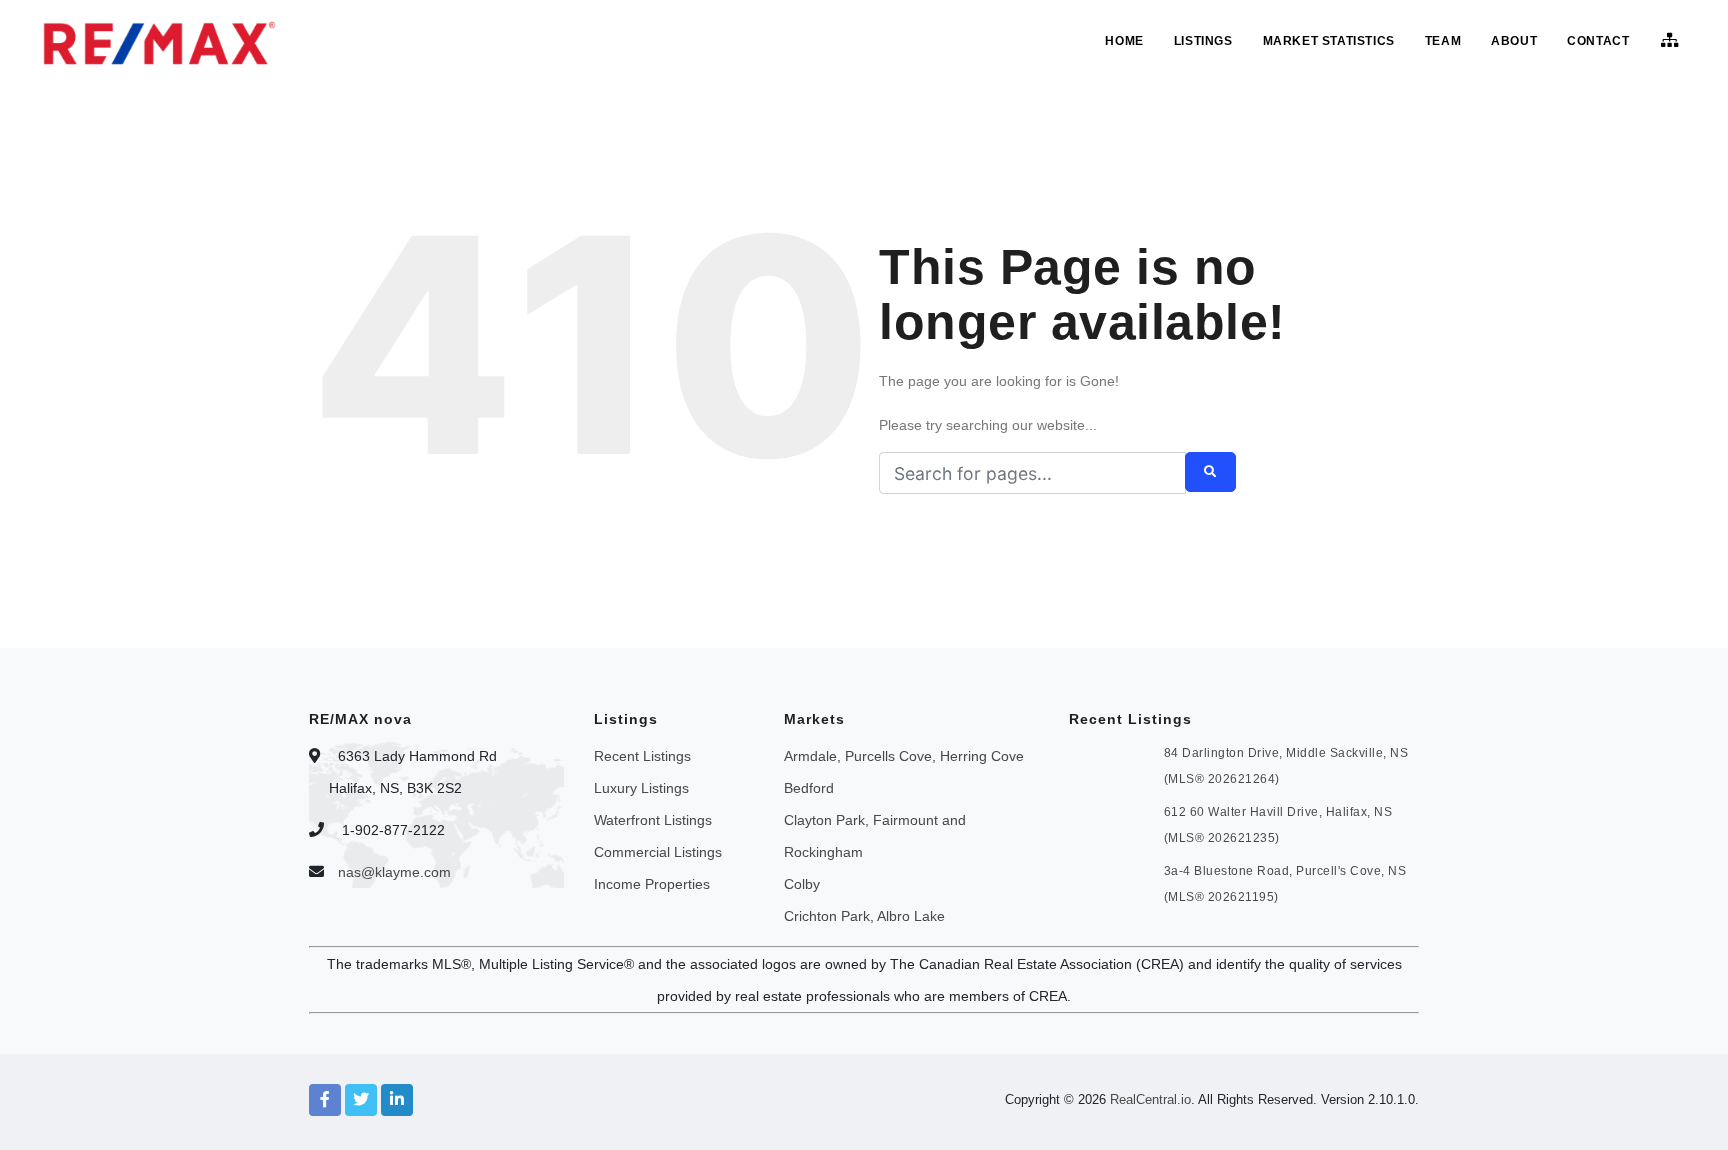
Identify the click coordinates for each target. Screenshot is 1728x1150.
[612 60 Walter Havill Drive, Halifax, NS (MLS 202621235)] (1106, 822)
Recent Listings (642, 756)
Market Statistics (1329, 41)
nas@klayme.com (394, 872)
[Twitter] (361, 1100)
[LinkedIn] (397, 1100)
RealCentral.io (1150, 1099)
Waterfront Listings (653, 820)
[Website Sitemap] (1672, 41)
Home (1124, 41)
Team (1443, 41)
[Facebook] (325, 1100)
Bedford (809, 788)
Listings (1203, 41)
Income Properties (652, 884)
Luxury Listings (641, 788)
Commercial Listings (658, 852)
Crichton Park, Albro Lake (864, 916)
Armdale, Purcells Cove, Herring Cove (904, 756)
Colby (802, 884)
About (1514, 41)
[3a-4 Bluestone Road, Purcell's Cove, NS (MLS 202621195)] (1106, 881)
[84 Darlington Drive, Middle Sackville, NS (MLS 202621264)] (1106, 763)
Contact (1598, 41)
